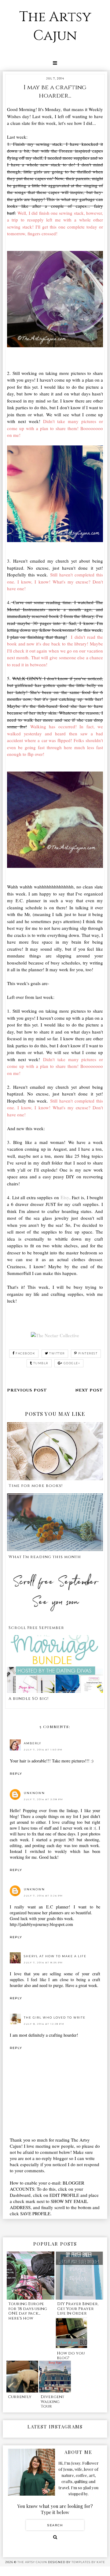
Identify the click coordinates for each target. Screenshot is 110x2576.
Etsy (65, 1197)
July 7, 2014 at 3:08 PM (44, 1799)
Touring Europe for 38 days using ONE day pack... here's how (28, 2311)
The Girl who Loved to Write (55, 2018)
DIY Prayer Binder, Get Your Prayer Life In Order (78, 2309)
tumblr (41, 1363)
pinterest (88, 1353)
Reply (16, 1774)
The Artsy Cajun (55, 26)
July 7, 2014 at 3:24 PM (43, 1896)
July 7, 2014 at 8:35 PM (43, 1962)
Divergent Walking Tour (52, 2402)
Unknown (34, 1793)
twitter (57, 1353)
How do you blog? (71, 2356)
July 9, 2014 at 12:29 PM (44, 2024)
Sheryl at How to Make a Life (55, 1956)
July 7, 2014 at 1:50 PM (43, 1750)
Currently (20, 2397)
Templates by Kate (88, 2562)
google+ (72, 1363)
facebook (25, 1353)
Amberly (33, 1743)
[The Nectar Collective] (55, 1335)
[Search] (55, 2537)
